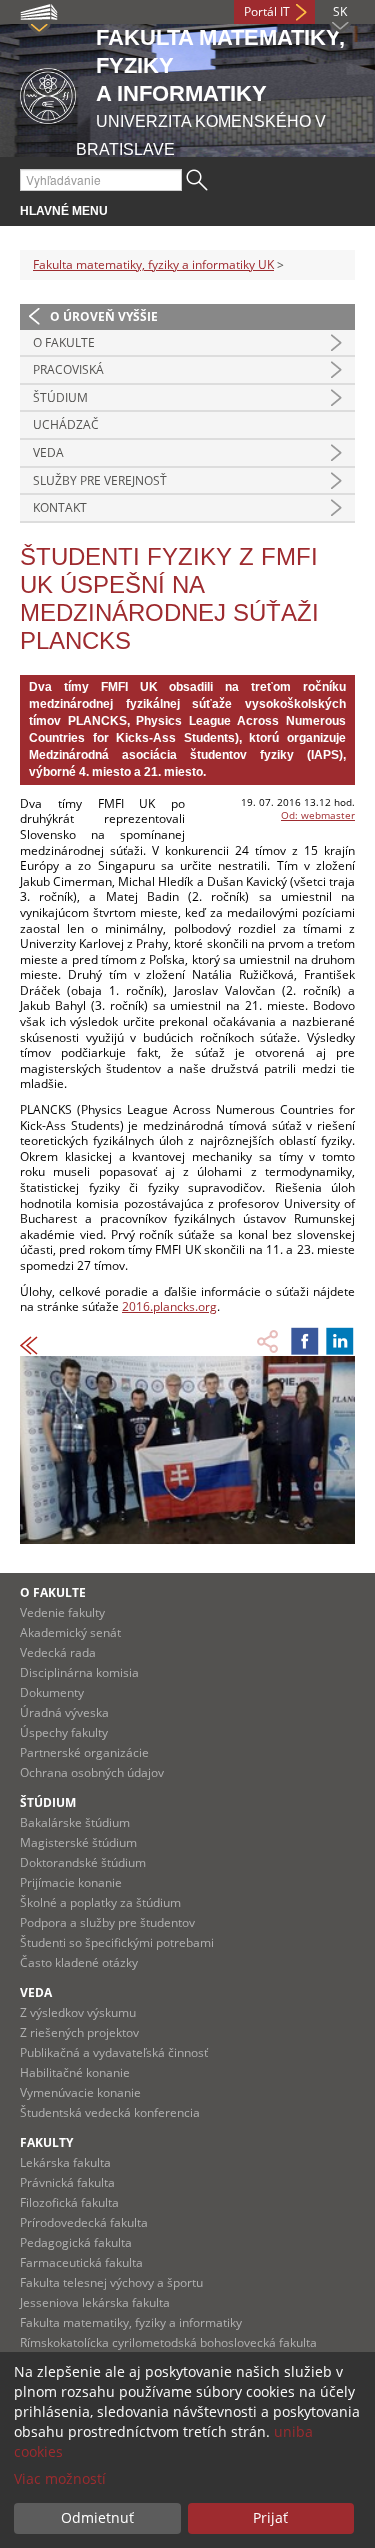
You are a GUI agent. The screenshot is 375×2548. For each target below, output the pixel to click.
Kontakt (60, 507)
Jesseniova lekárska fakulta (95, 2302)
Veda (48, 452)
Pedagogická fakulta (76, 2242)
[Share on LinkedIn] (340, 1341)
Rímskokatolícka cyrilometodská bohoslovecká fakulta (168, 2342)
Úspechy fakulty (64, 1732)
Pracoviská (68, 369)
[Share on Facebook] (305, 1341)
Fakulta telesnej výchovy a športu (111, 2282)
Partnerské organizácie (84, 1752)
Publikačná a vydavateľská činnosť (114, 2052)
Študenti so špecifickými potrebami (117, 1942)
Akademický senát (70, 1632)
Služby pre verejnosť (100, 480)
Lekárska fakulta (65, 2162)
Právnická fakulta (67, 2182)
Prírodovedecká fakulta (84, 2222)
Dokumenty (52, 1692)
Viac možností (60, 2478)
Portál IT (267, 11)
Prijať (270, 2517)
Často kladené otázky (79, 1962)
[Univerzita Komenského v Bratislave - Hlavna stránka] (48, 92)
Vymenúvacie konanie (80, 2092)
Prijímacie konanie (71, 1882)
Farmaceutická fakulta (81, 2262)
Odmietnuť (97, 2517)
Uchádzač (66, 424)
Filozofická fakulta (69, 2202)
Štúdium (60, 397)
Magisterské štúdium (78, 1842)
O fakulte (64, 342)
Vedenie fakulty (62, 1612)
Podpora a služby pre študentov (107, 1922)
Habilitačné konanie (75, 2072)
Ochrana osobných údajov (92, 1772)
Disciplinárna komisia (79, 1672)
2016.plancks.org (169, 1306)
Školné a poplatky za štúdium (100, 1902)
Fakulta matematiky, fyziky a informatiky (131, 2322)
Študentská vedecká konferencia (110, 2112)
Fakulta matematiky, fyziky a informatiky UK (153, 264)
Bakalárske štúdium (75, 1822)
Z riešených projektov (79, 2032)
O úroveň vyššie (104, 316)
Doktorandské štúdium (83, 1862)
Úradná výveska (64, 1712)
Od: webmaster (318, 815)
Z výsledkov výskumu (78, 2012)
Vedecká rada (58, 1652)
